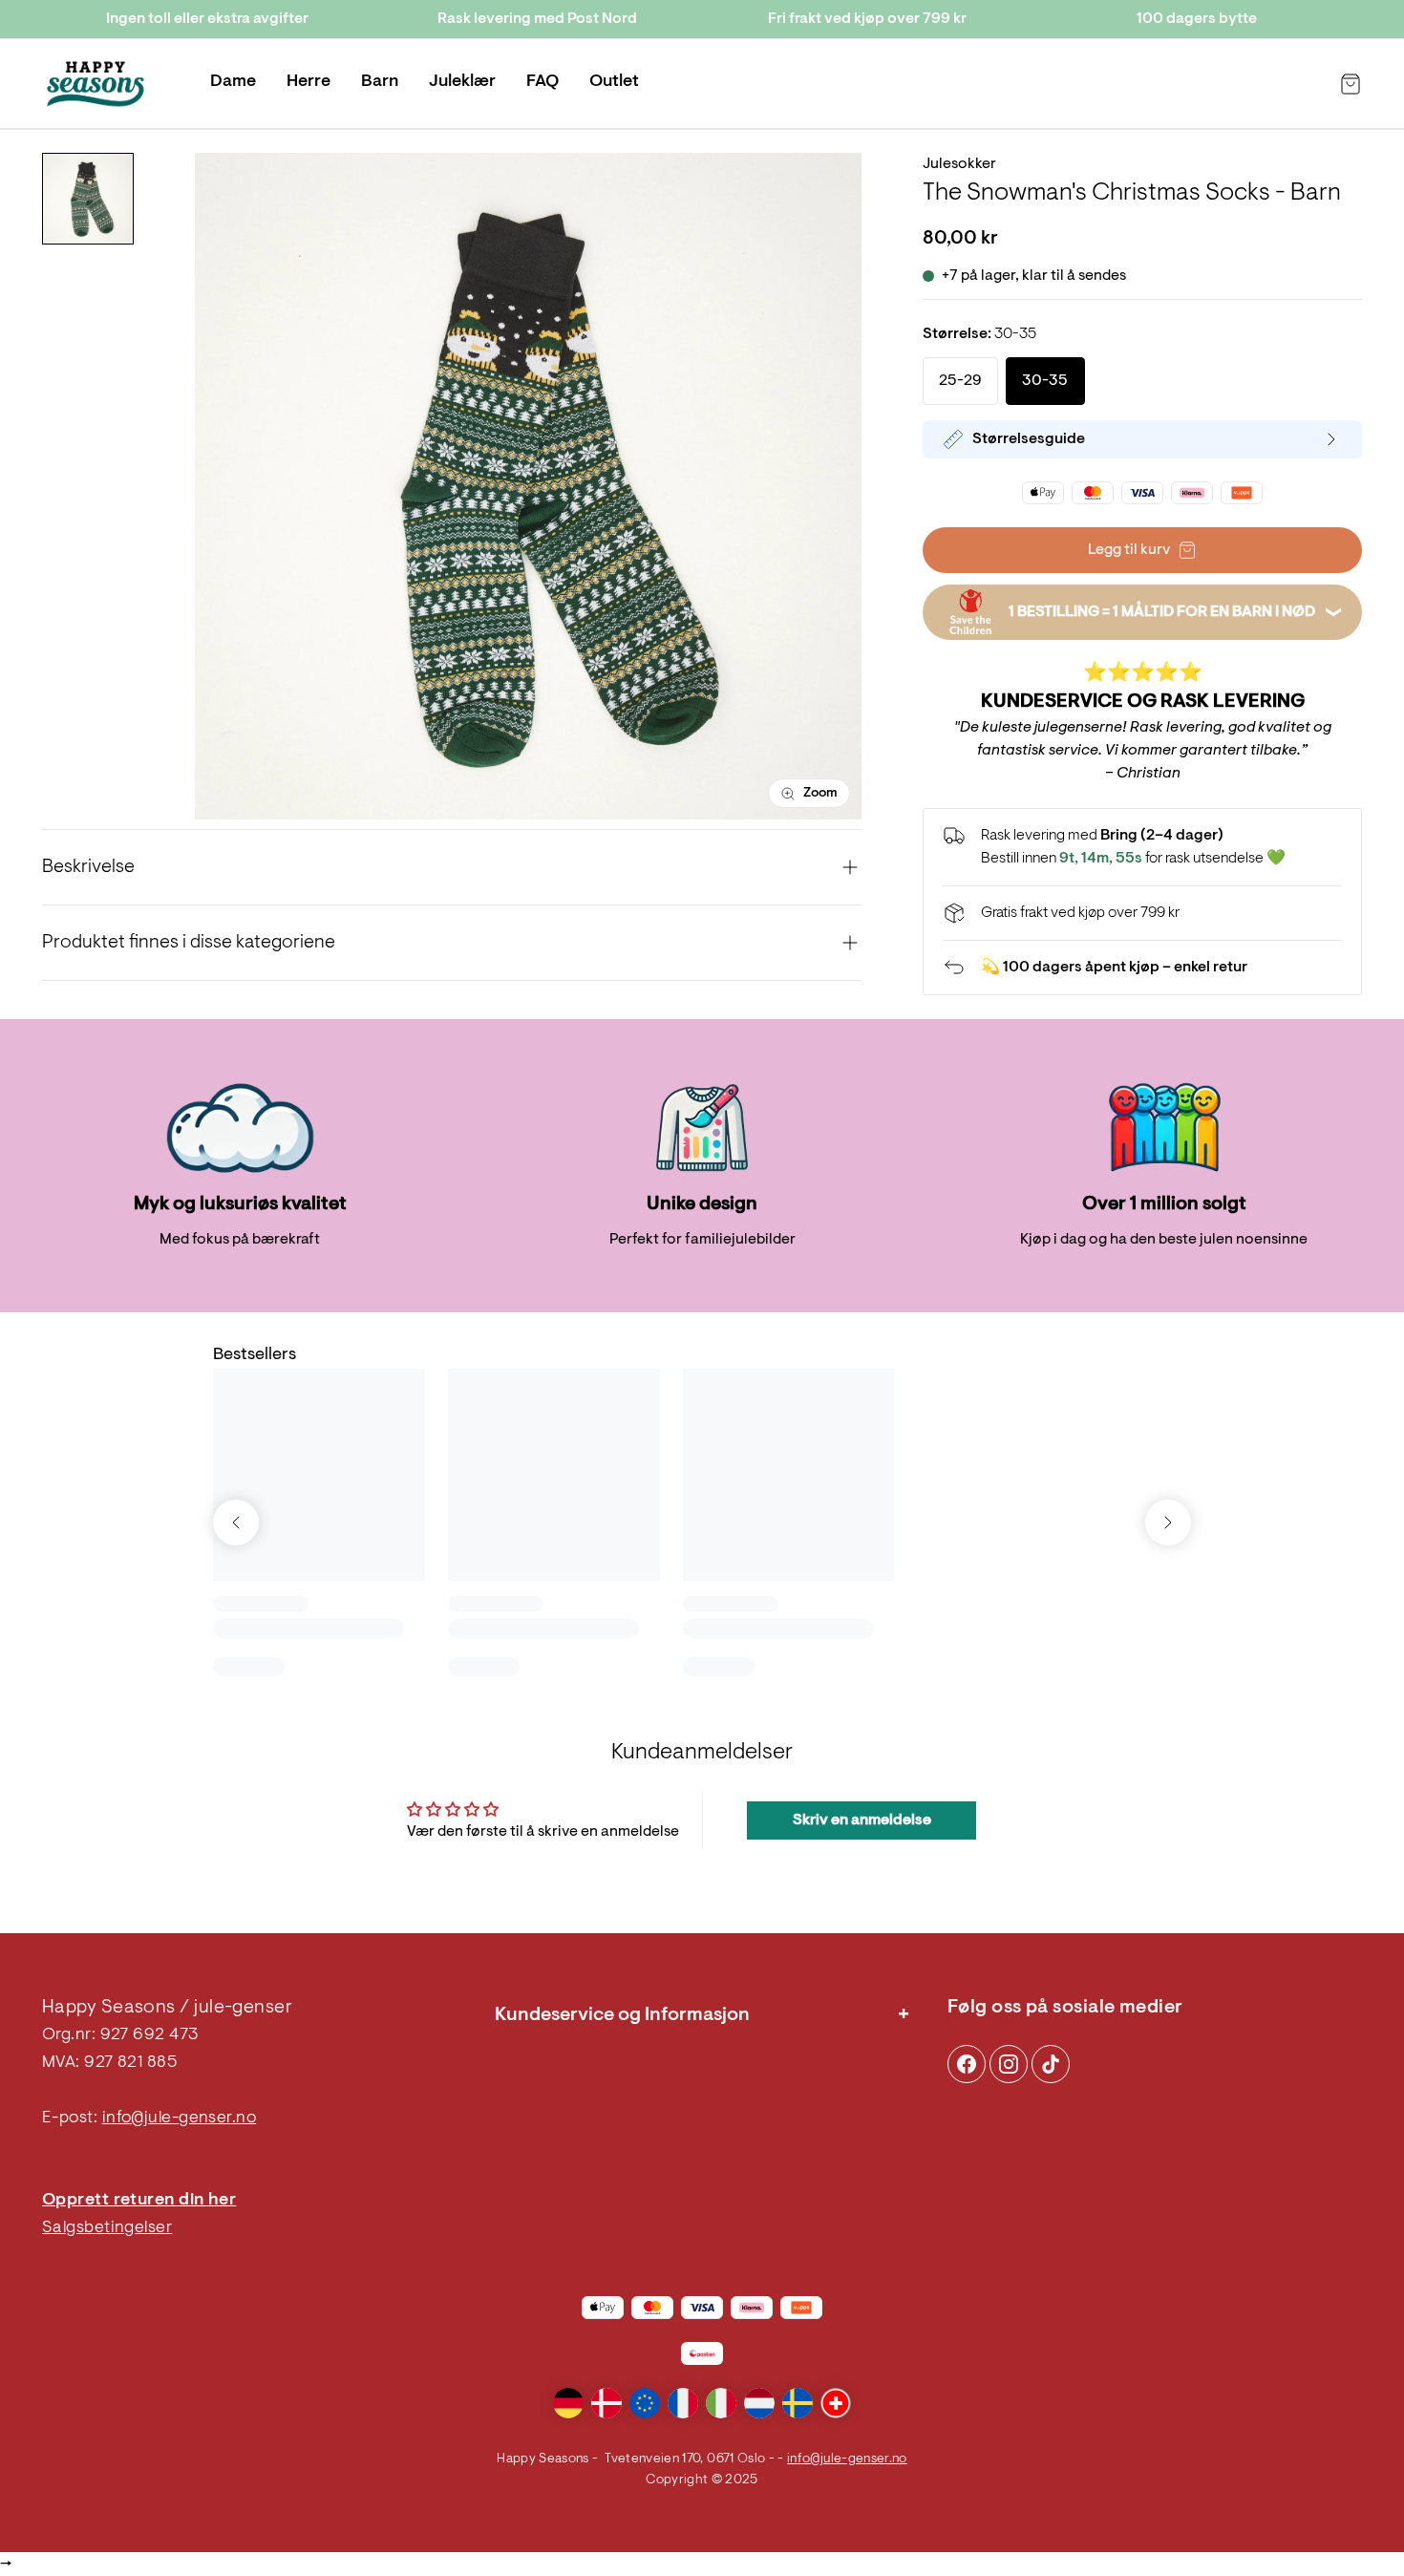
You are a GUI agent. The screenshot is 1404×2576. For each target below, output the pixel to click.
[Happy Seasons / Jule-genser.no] (96, 84)
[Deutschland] (568, 2403)
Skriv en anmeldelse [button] (862, 1820)
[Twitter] (1051, 2064)
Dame (233, 82)
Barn (380, 82)
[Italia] (721, 2403)
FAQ (542, 82)
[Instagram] (967, 2064)
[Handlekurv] (1351, 84)
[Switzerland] (836, 2403)
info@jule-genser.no (180, 2118)
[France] (683, 2403)
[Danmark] (606, 2403)
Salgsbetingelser (107, 2228)
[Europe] (645, 2403)
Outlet (614, 82)
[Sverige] (798, 2403)
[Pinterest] (1009, 2064)
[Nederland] (759, 2403)
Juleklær (462, 82)
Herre (308, 82)
